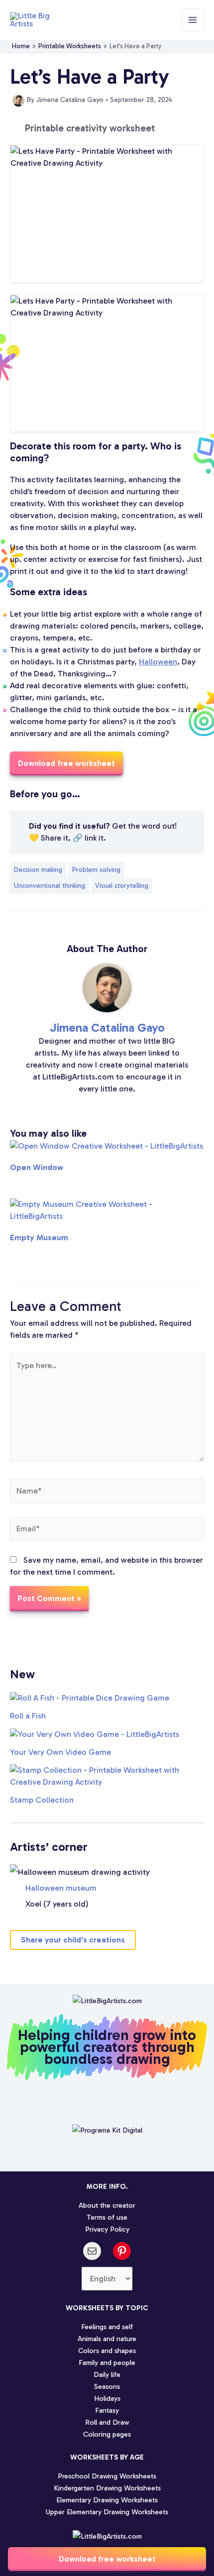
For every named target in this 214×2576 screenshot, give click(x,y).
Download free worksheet (107, 2559)
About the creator (107, 2205)
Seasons (107, 2386)
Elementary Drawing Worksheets (107, 2500)
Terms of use (107, 2217)
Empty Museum (39, 1237)
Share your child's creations (73, 1940)
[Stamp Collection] (107, 1776)
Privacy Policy (107, 2229)
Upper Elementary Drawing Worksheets (107, 2512)
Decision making (38, 870)
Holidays (107, 2398)
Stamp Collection (42, 1800)
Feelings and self (107, 2327)
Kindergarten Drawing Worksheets (107, 2488)
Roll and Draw (107, 2422)
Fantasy (107, 2410)
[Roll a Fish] (90, 1697)
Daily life (107, 2374)
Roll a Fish (28, 1716)
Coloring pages (107, 2434)
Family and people (107, 2362)
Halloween (158, 662)
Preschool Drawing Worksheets (107, 2476)
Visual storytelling (122, 886)
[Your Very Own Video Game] (95, 1734)
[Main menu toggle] (193, 20)
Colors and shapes (107, 2351)
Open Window (37, 1167)
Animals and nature (107, 2339)
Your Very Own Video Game (60, 1752)
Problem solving (96, 870)
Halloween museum (61, 1888)
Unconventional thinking (50, 886)
